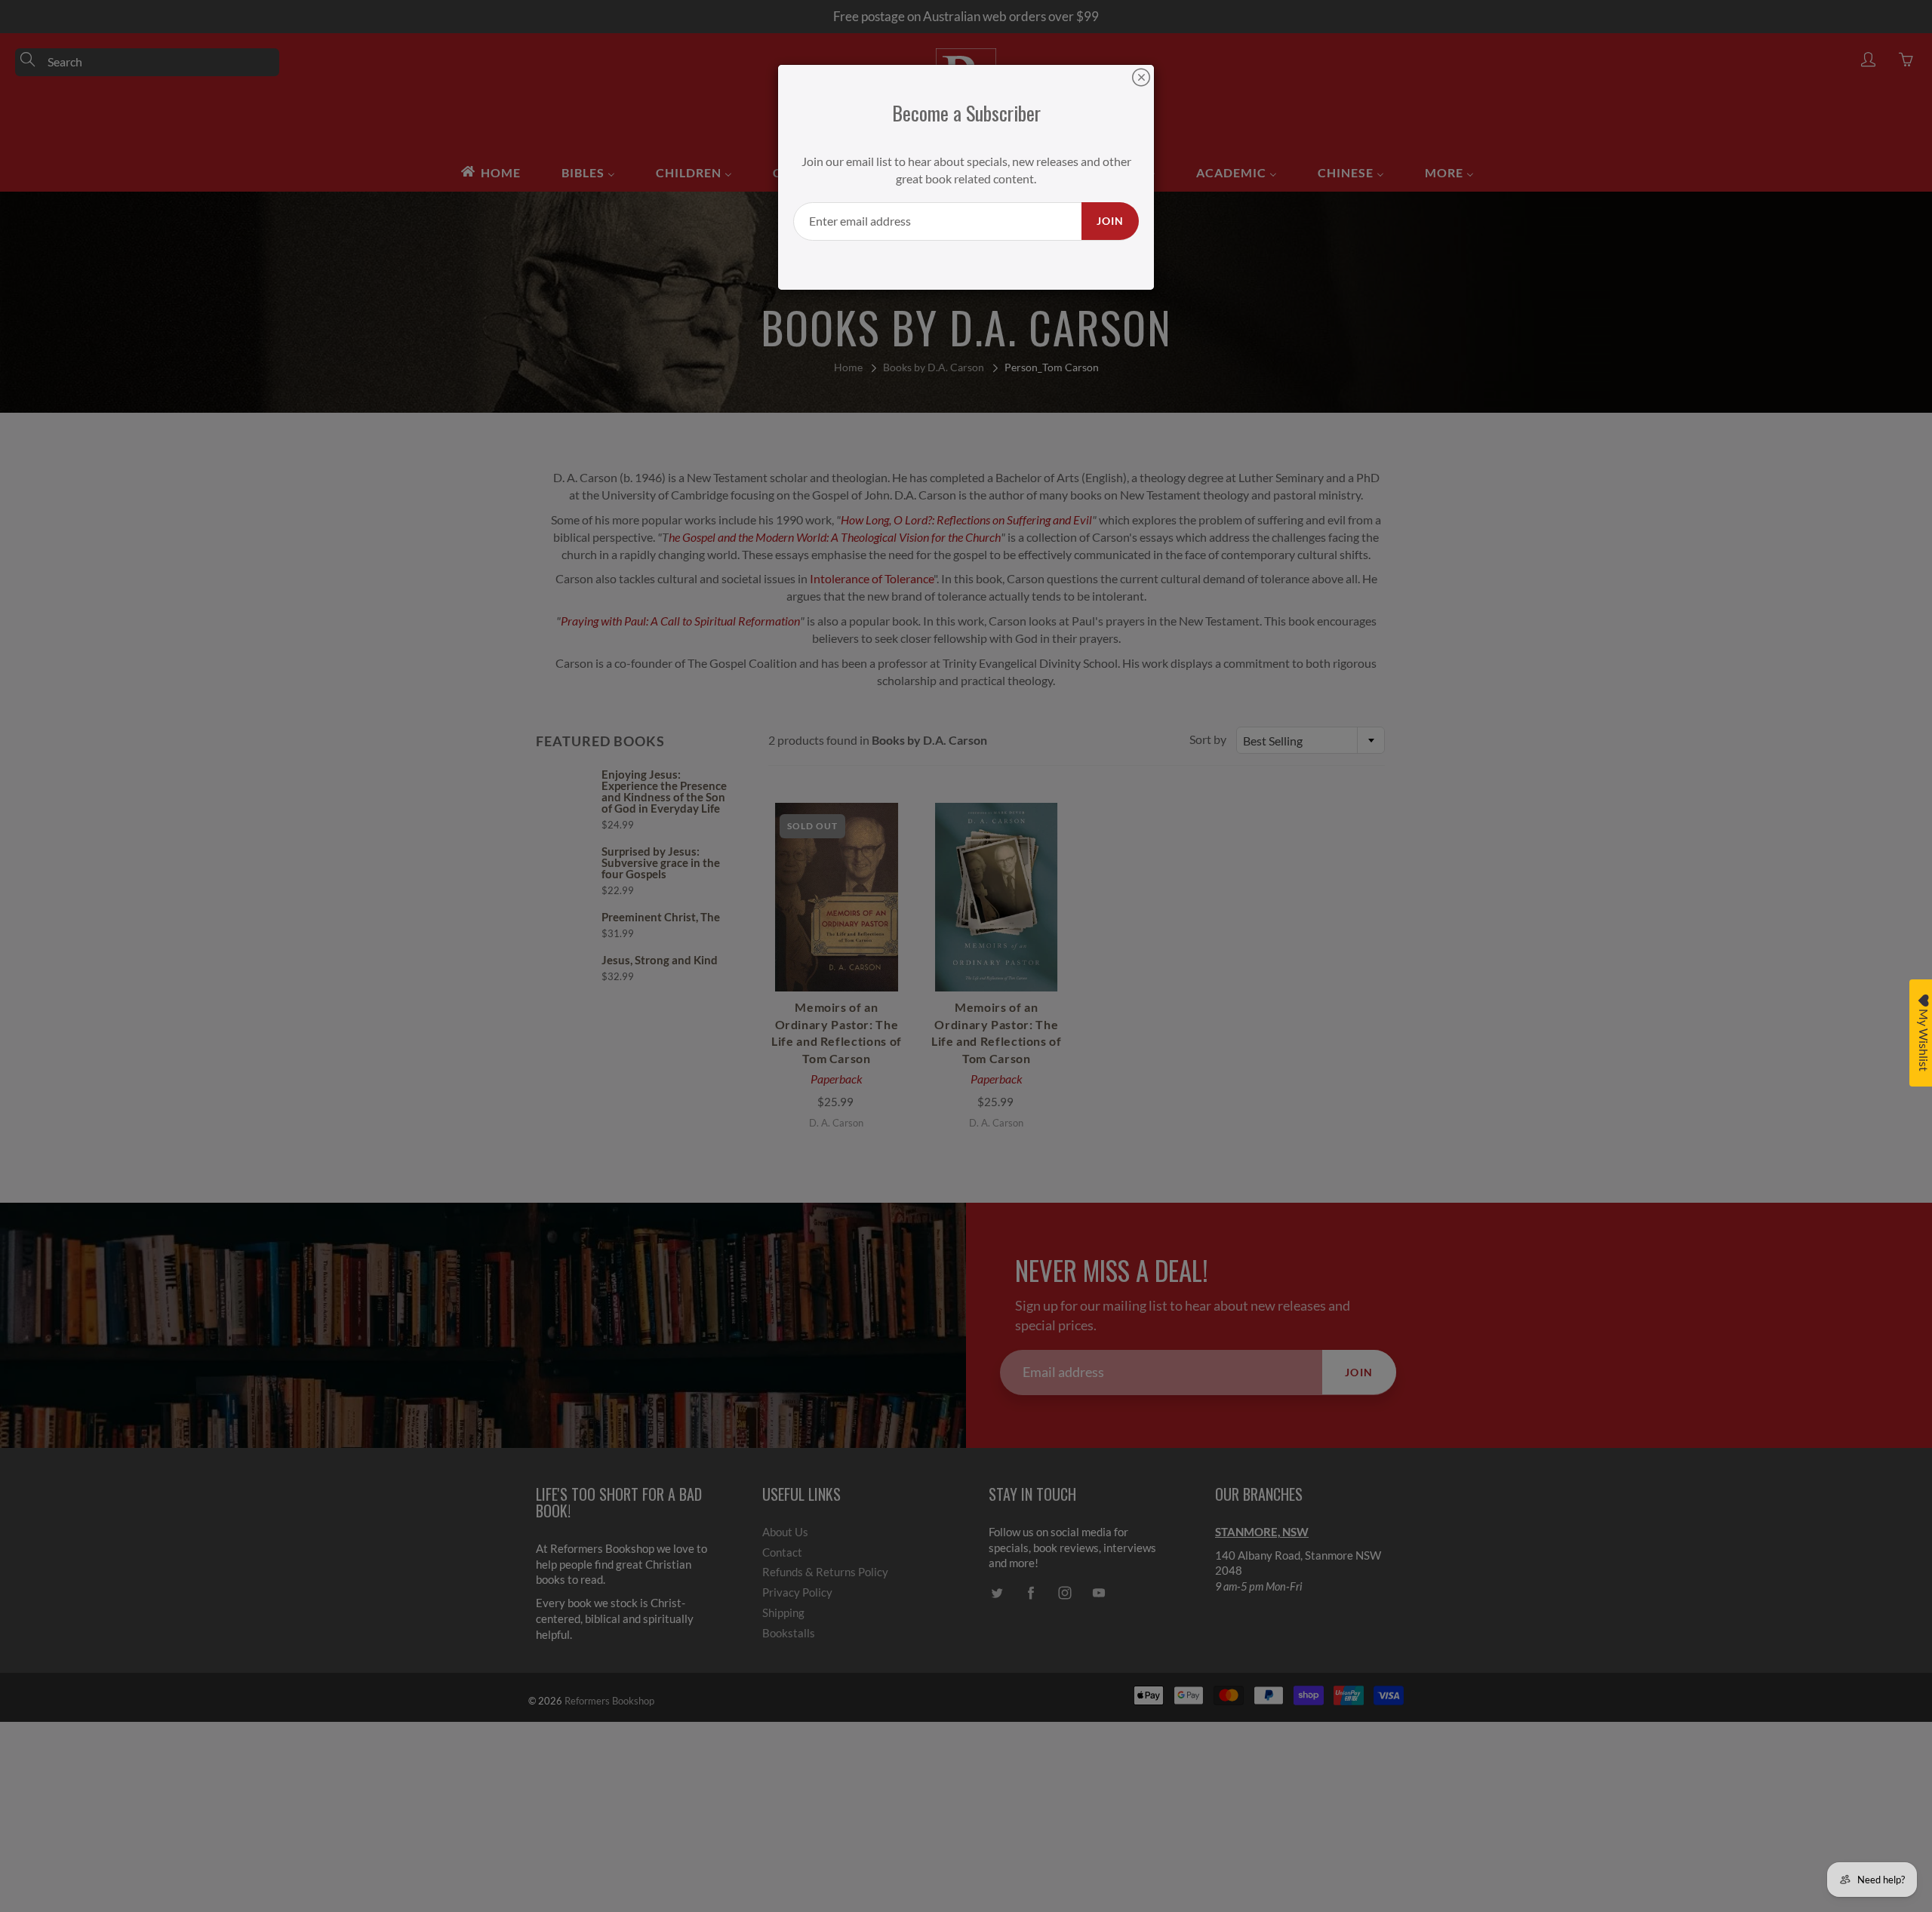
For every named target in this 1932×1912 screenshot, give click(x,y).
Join (1110, 221)
